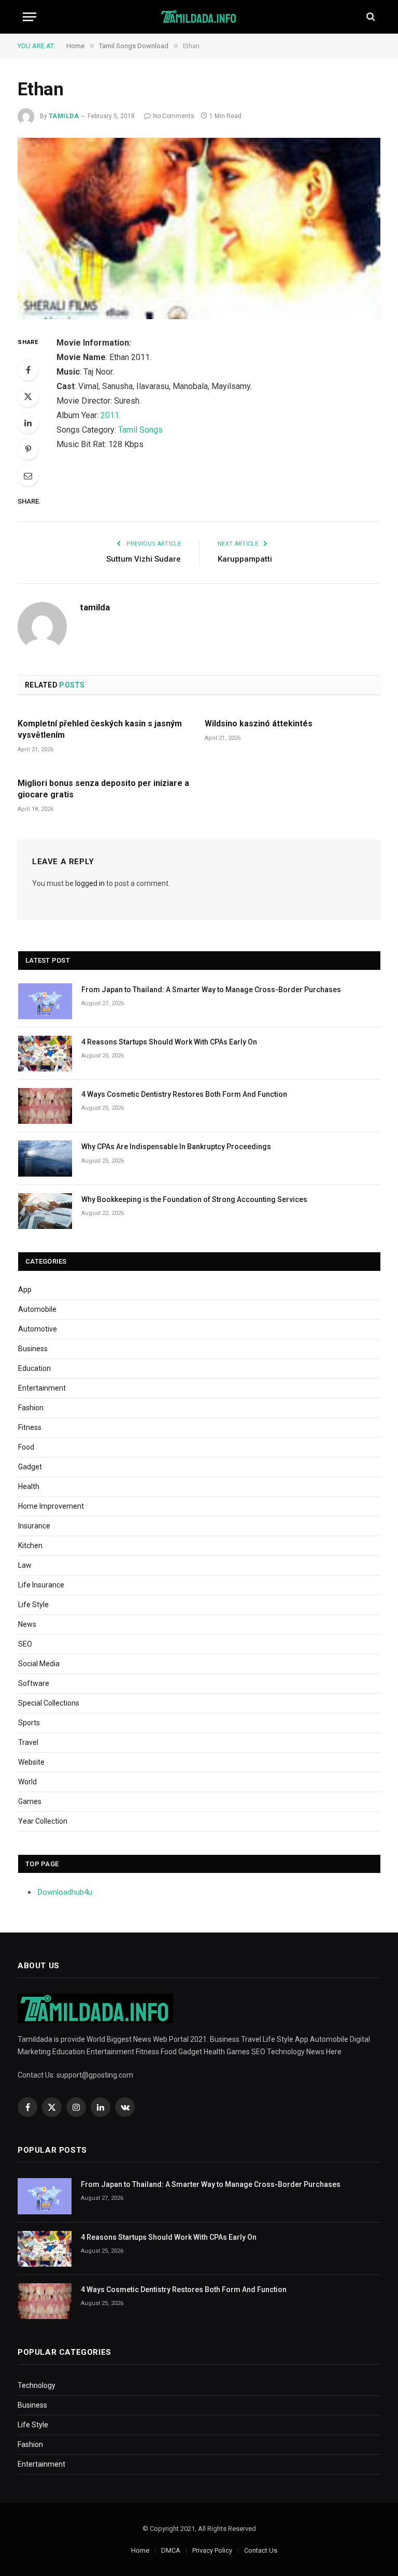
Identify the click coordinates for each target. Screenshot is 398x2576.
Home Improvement (51, 1506)
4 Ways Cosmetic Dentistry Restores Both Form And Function (184, 1094)
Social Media (39, 1664)
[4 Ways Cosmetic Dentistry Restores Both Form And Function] (45, 1106)
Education (34, 1368)
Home (140, 2550)
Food (26, 1447)
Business (33, 1349)
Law (25, 1565)
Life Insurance (41, 1585)
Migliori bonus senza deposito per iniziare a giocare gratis (103, 789)
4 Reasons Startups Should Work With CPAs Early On (169, 1042)
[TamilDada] (199, 17)
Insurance (34, 1526)
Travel (28, 1742)
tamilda (64, 116)
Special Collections (49, 1703)
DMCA (171, 2550)
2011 (110, 415)
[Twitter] (28, 396)
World (27, 1782)
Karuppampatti (245, 559)
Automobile (37, 1309)
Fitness (30, 1427)
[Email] (28, 476)
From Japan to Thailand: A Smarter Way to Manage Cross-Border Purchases (211, 990)
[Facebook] (28, 370)
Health (29, 1486)
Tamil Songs (140, 430)
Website (31, 1762)
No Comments (174, 116)
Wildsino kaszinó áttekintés (259, 724)
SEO (25, 1644)
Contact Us (261, 2550)
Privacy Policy (212, 2550)
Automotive (38, 1329)
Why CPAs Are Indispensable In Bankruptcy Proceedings (176, 1147)
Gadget (30, 1467)
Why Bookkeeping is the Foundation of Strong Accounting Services (194, 1199)
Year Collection (43, 1821)
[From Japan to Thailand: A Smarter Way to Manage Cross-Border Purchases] (45, 1001)
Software (34, 1683)
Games (30, 1801)
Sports (29, 1723)
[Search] (370, 17)
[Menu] (30, 17)
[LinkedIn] (28, 423)
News (27, 1624)
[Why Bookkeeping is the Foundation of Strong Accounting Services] (45, 1211)
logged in (90, 883)
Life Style (33, 1605)
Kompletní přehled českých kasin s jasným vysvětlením (100, 729)
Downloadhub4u (65, 1892)
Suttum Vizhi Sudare (144, 559)
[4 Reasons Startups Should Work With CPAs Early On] (45, 1054)
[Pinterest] (28, 449)
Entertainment (42, 1388)
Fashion (31, 1408)
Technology (37, 2385)
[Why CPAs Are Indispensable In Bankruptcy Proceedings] (45, 1158)
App (25, 1290)
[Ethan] (199, 228)
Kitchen (30, 1545)
